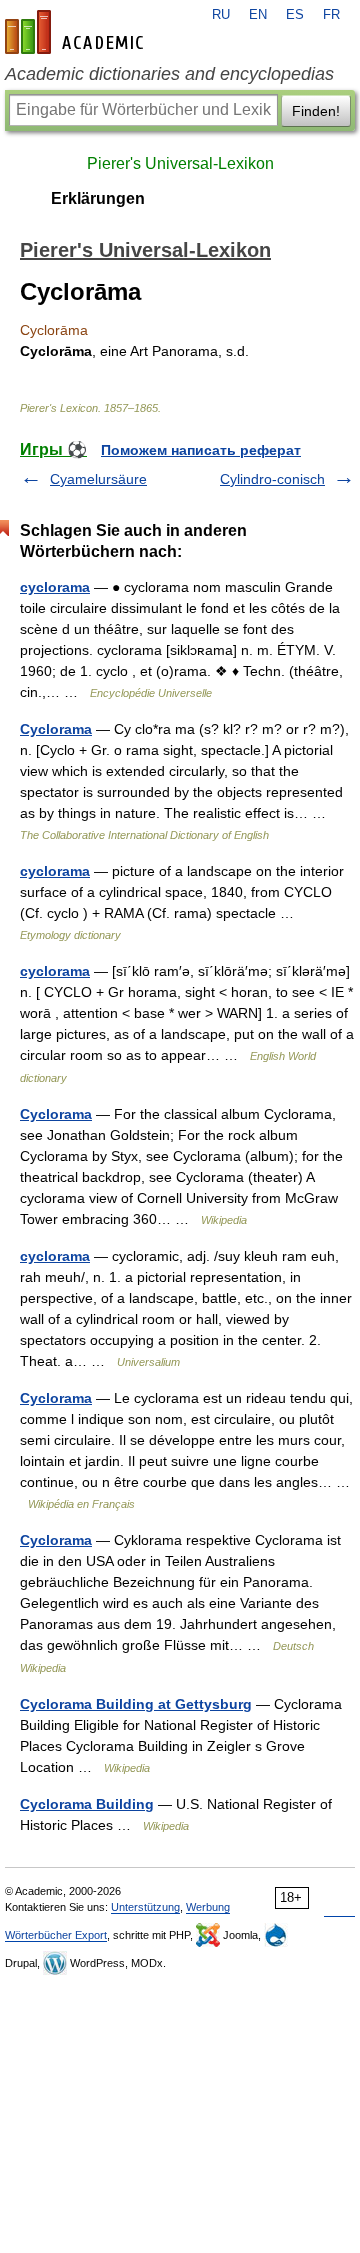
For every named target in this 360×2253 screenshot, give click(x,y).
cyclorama (55, 587)
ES (295, 15)
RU (221, 15)
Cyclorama (56, 729)
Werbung (208, 1907)
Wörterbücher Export (56, 1935)
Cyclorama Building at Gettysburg (136, 1704)
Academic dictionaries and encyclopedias (169, 74)
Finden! (316, 111)
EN (258, 15)
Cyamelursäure (98, 479)
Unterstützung (145, 1907)
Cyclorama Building (87, 1804)
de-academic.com (77, 32)
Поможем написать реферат (201, 450)
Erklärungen (98, 198)
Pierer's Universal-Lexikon (180, 163)
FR (331, 15)
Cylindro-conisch (272, 479)
